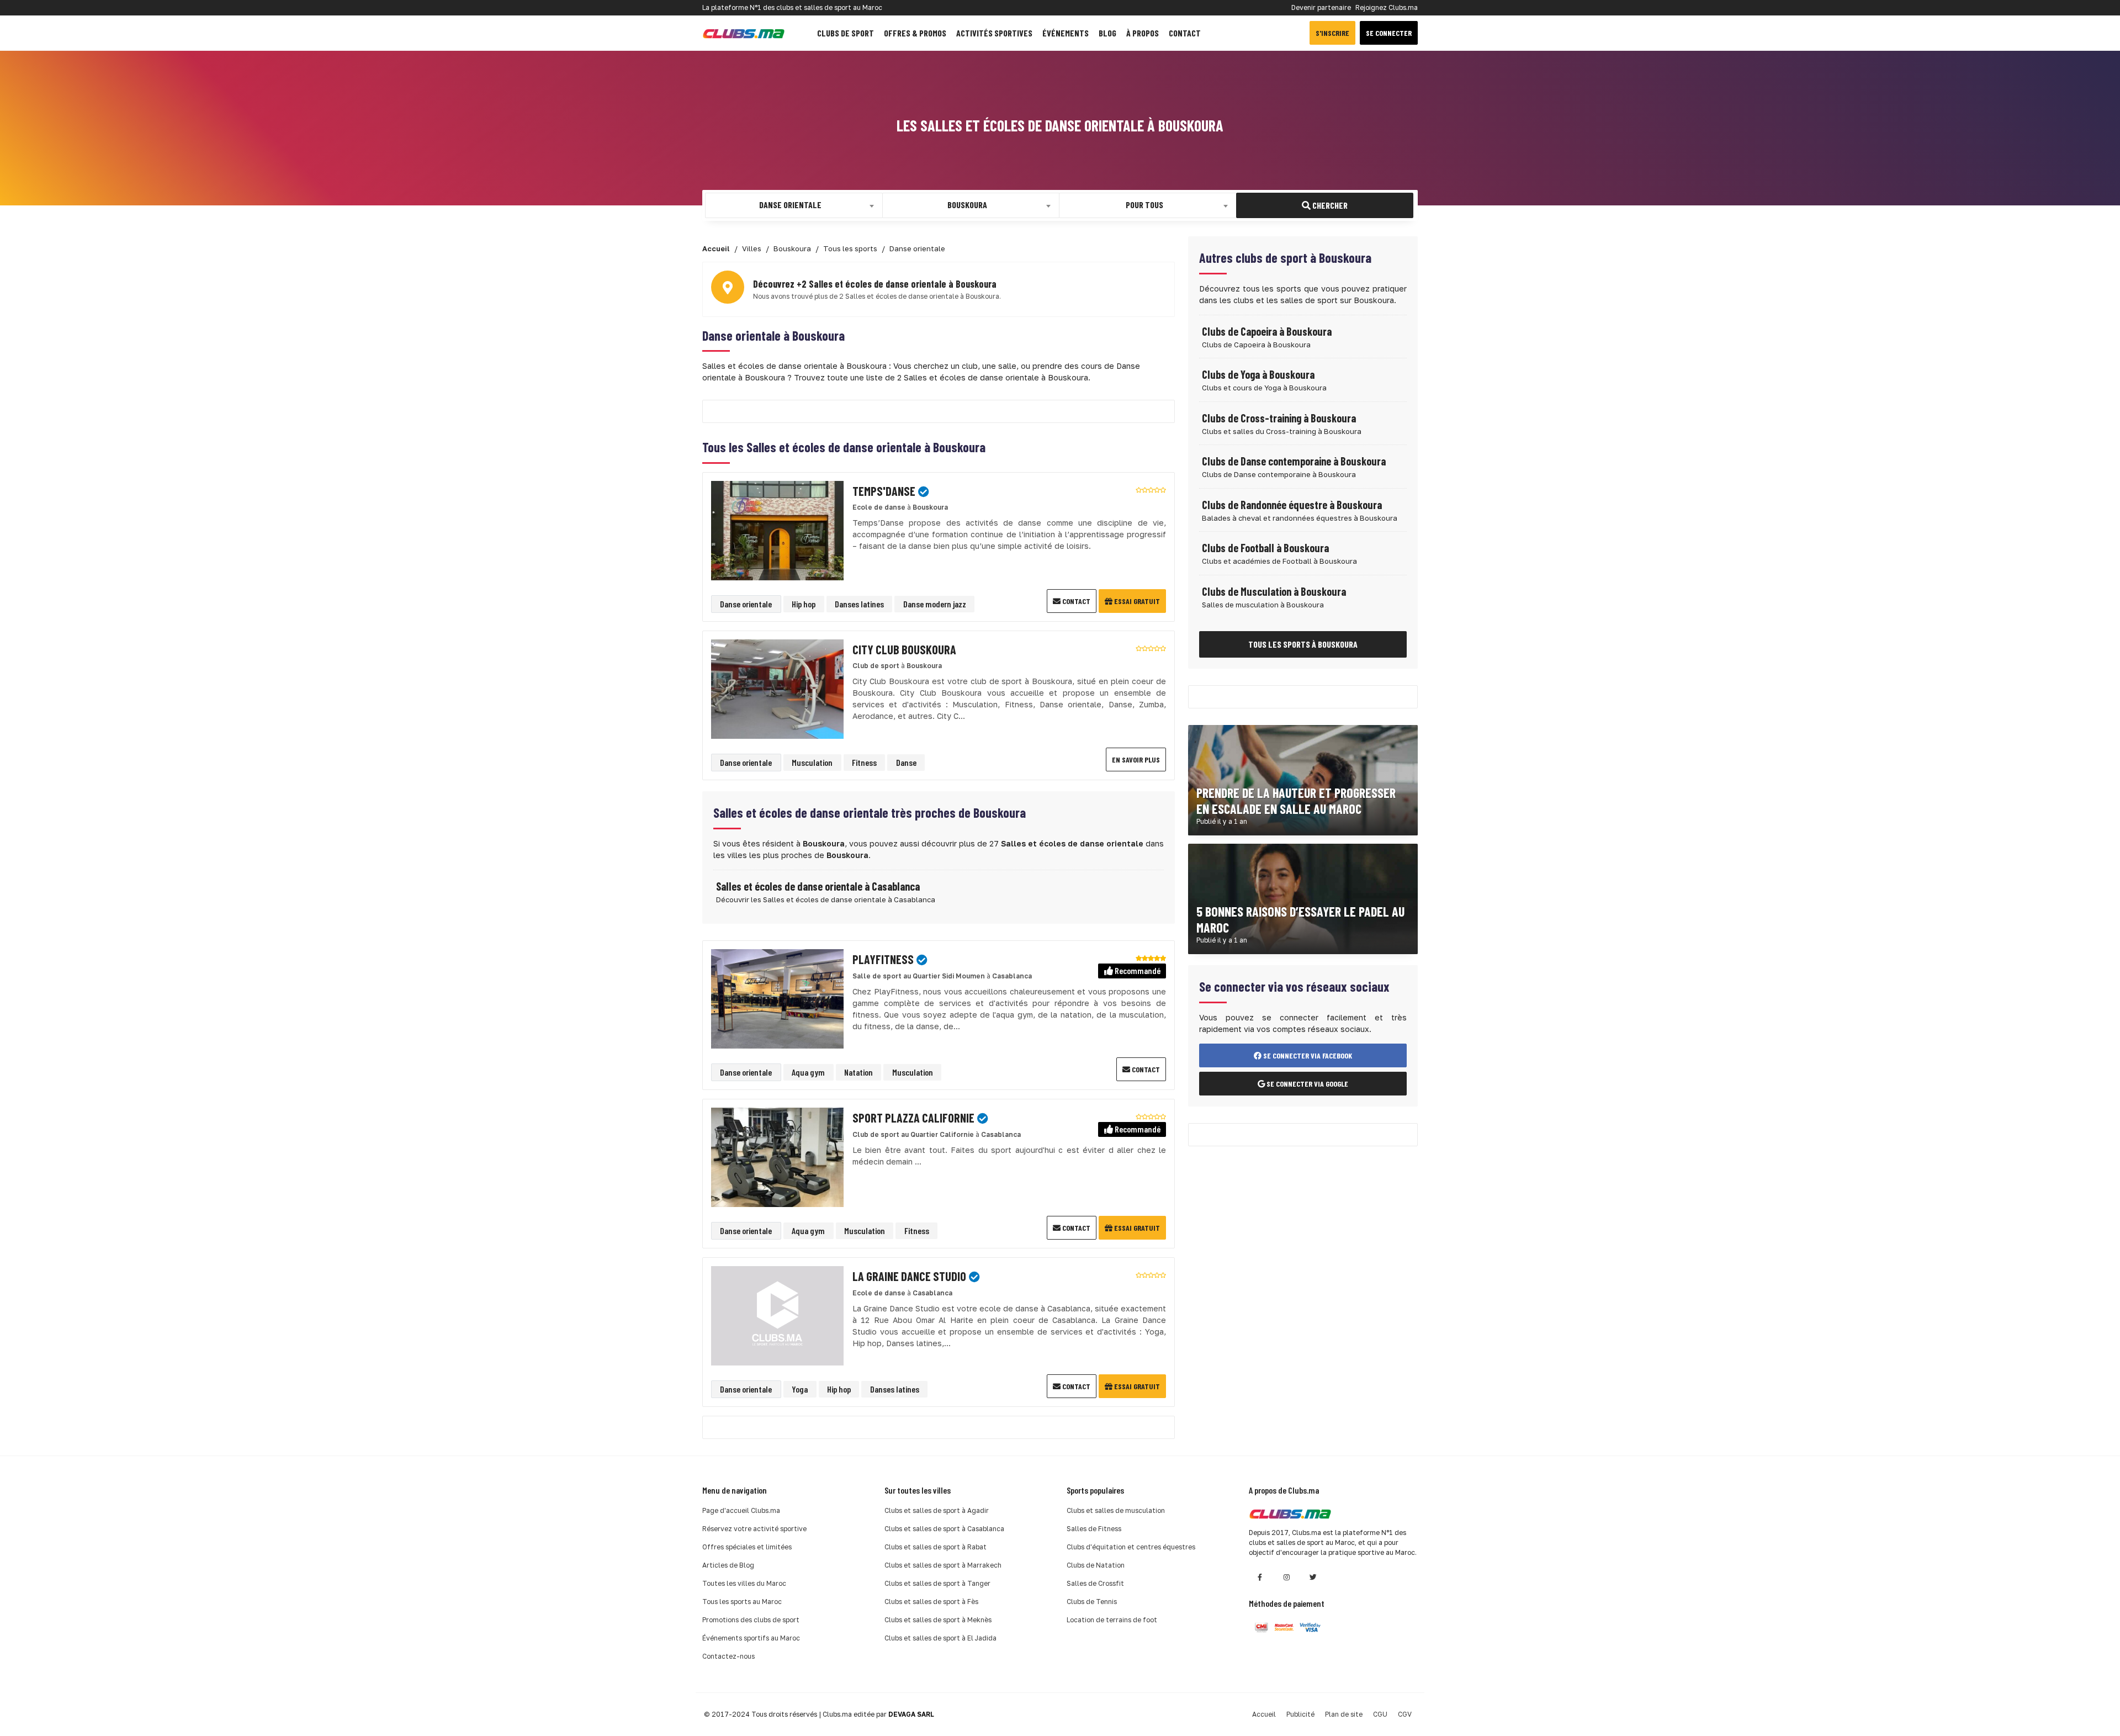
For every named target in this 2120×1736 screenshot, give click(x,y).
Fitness (864, 762)
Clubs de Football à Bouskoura (1265, 548)
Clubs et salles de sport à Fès (931, 1602)
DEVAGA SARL (911, 1714)
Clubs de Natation (1096, 1565)
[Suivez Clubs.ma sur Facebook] (1260, 1577)
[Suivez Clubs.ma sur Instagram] (1286, 1577)
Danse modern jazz (935, 604)
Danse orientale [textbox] (790, 205)
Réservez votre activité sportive (754, 1529)
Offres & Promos (915, 33)
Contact (1185, 33)
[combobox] (794, 205)
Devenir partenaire (1321, 7)
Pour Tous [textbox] (1144, 205)
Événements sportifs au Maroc (751, 1638)
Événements (1066, 33)
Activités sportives (994, 33)
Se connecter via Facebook (1307, 1055)
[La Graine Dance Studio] (777, 1315)
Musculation (812, 762)
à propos (1143, 33)
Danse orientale (746, 604)
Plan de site (1344, 1714)
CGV (1405, 1714)
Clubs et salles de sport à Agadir (937, 1510)
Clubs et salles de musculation (1116, 1510)
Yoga (800, 1389)
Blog (1107, 33)
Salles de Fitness (1094, 1529)
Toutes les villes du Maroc (744, 1583)
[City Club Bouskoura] (777, 688)
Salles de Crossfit (1095, 1583)
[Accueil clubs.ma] (744, 33)
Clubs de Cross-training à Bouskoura (1279, 418)
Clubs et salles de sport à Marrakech (943, 1565)
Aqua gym (808, 1072)
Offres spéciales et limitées (747, 1547)
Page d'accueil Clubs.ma (741, 1510)
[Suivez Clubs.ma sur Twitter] (1313, 1577)
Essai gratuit (1136, 601)
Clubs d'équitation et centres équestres (1131, 1547)
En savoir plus (1136, 759)
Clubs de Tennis (1092, 1602)
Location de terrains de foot (1112, 1620)
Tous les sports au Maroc (742, 1602)
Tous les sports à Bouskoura (1303, 644)
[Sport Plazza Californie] (777, 1157)
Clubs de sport (846, 33)
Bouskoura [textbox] (967, 205)
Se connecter (1389, 33)
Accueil (1264, 1714)
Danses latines (859, 604)
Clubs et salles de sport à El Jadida (940, 1638)
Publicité (1300, 1714)
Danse (906, 762)
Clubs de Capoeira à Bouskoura (1267, 331)
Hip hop (804, 604)
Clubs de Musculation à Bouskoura (1274, 591)
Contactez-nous (728, 1656)
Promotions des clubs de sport (751, 1620)
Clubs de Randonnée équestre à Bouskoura (1292, 505)
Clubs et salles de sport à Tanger (937, 1583)
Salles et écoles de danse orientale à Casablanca (818, 886)
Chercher (1329, 205)
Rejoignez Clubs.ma (1387, 7)
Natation (858, 1072)
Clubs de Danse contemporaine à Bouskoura (1294, 461)
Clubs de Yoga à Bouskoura (1258, 374)
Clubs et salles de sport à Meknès (938, 1620)
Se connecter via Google (1307, 1084)
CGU (1380, 1714)
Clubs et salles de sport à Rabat (936, 1547)
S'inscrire (1332, 33)
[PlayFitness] (777, 998)
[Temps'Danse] (777, 530)
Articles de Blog (728, 1565)
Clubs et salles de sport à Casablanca (944, 1529)
